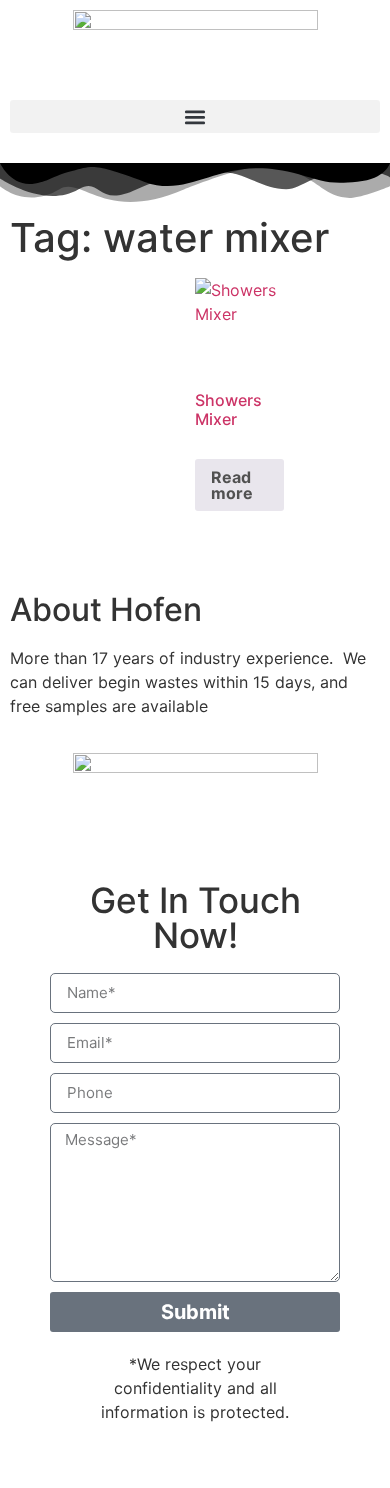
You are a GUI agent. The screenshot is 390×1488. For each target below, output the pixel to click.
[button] (195, 116)
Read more (232, 485)
